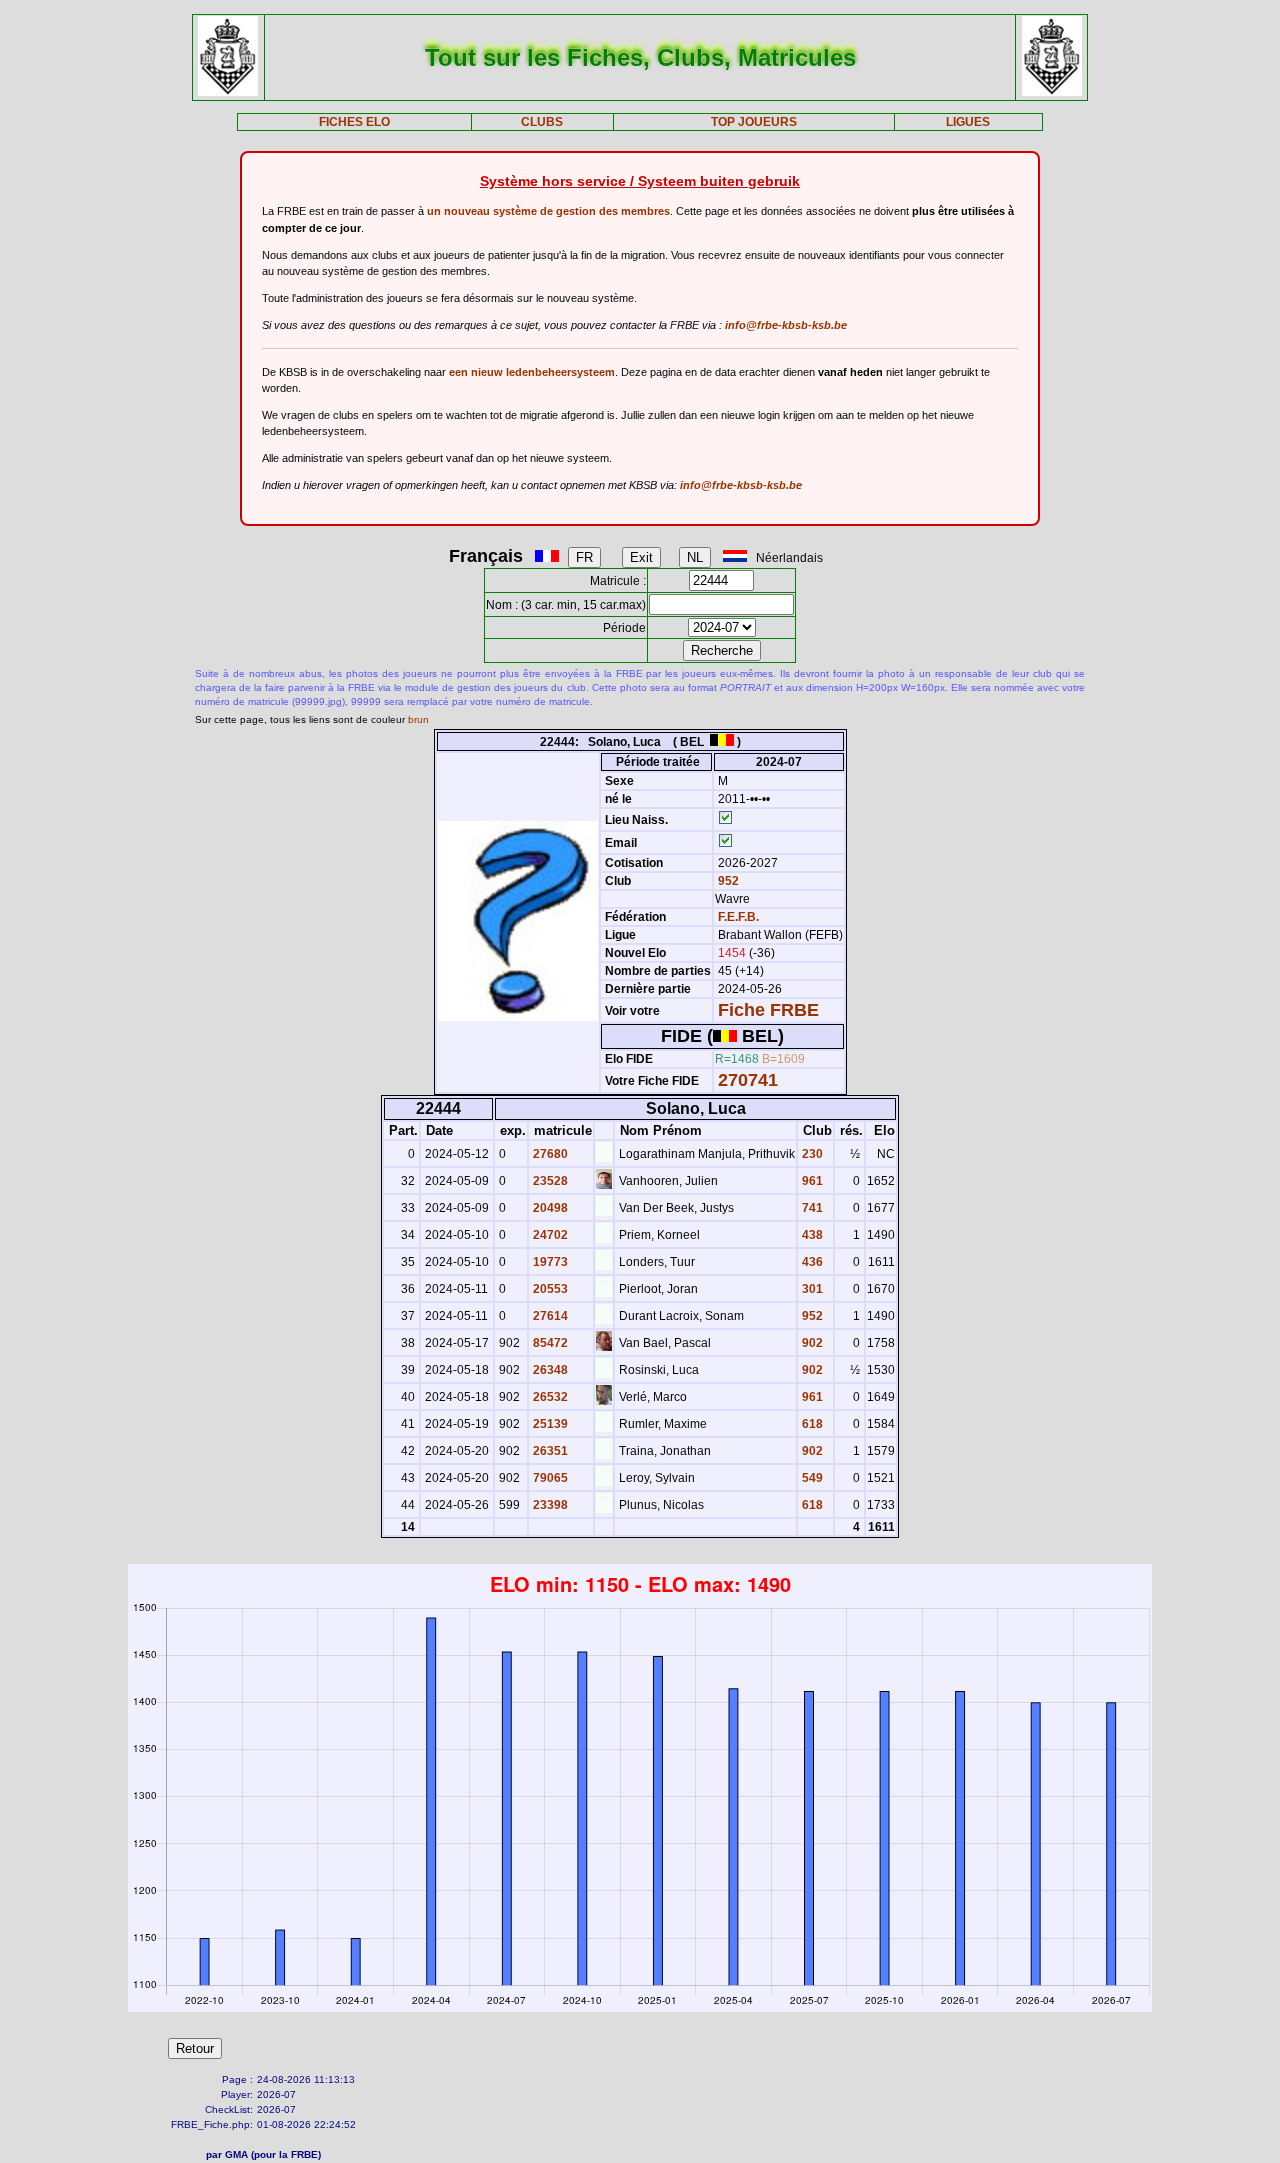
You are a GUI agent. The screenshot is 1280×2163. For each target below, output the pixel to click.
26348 (549, 1370)
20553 (549, 1289)
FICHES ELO (354, 122)
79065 (549, 1478)
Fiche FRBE (768, 1010)
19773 (549, 1262)
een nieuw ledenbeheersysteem (532, 372)
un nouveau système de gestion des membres (548, 211)
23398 (549, 1505)
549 (811, 1478)
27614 (549, 1316)
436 (811, 1262)
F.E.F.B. (738, 917)
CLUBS (542, 122)
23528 (549, 1181)
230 (811, 1154)
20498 (549, 1208)
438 (811, 1235)
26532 (549, 1397)
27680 (549, 1154)
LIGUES (968, 122)
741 (811, 1208)
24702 (549, 1235)
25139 (549, 1424)
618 (811, 1424)
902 (811, 1343)
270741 (748, 1080)
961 (811, 1181)
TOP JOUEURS (754, 122)
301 (811, 1289)
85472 (549, 1343)
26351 (549, 1451)
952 (727, 881)
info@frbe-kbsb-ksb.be (786, 325)
